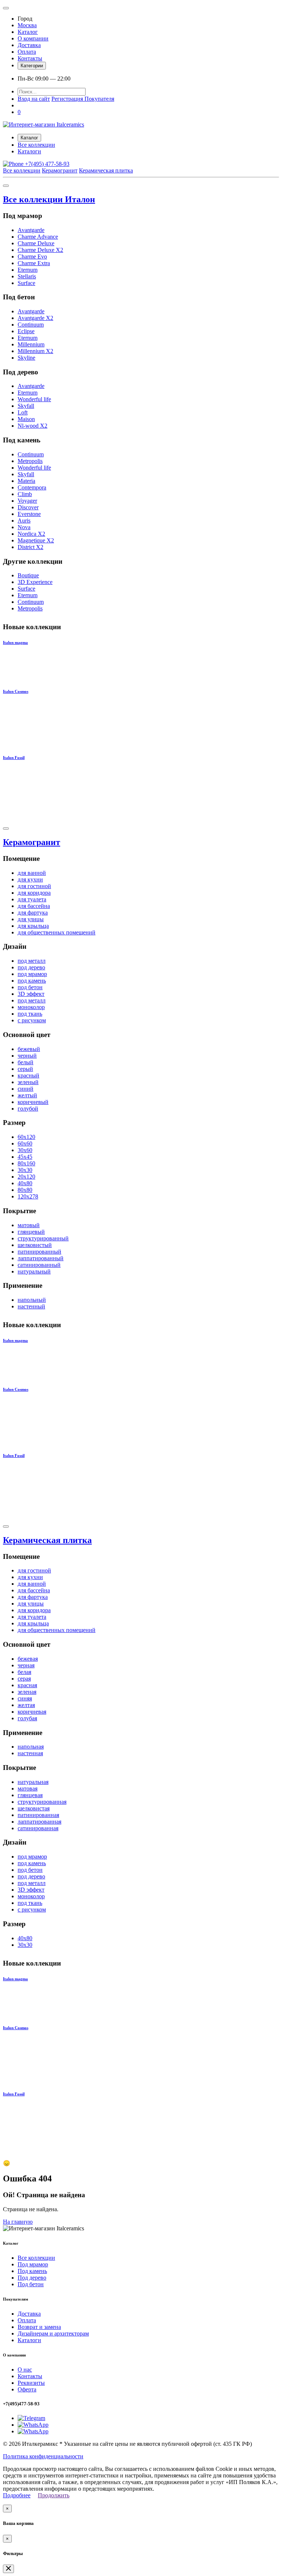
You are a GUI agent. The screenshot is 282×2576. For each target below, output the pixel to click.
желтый (27, 1095)
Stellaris (27, 276)
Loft (23, 412)
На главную (18, 2222)
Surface (26, 283)
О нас (25, 2370)
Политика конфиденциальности (43, 2456)
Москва (27, 25)
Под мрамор (33, 2264)
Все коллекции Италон (49, 199)
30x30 (25, 1170)
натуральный (34, 1271)
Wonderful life (34, 399)
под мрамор (32, 974)
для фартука (33, 913)
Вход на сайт (34, 99)
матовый (29, 1225)
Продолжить (54, 2495)
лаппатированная (39, 1822)
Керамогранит (60, 170)
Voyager (27, 501)
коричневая (32, 1712)
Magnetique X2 (36, 540)
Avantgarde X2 (35, 318)
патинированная (38, 1815)
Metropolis (30, 461)
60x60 (25, 1143)
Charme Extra (34, 263)
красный (28, 1075)
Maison (26, 419)
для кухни (30, 879)
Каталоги (29, 151)
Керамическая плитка (106, 170)
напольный (32, 1300)
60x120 (26, 1137)
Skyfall (26, 406)
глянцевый (31, 1232)
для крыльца (33, 926)
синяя (25, 1698)
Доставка (29, 45)
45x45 (25, 1157)
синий (26, 1089)
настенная (30, 1753)
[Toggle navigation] (6, 8)
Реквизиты (31, 2383)
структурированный (43, 1238)
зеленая (27, 1692)
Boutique (28, 575)
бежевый (29, 1049)
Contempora (32, 487)
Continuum (31, 325)
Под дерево (32, 2278)
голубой (28, 1109)
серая (24, 1679)
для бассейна (34, 906)
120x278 (28, 1196)
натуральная (33, 1782)
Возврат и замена (39, 2327)
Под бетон (31, 2284)
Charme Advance (38, 237)
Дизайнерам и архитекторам (53, 2333)
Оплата (27, 52)
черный (27, 1056)
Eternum (28, 270)
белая (24, 1672)
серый (25, 1069)
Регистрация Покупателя (83, 99)
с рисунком (32, 1020)
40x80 (25, 1183)
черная (26, 1665)
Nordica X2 (31, 534)
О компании (33, 38)
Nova (24, 527)
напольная (31, 1747)
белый (26, 1062)
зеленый (28, 1082)
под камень (32, 981)
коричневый (33, 1102)
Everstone (29, 514)
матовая (28, 1788)
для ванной (32, 873)
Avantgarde (31, 230)
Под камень (32, 2271)
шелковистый (35, 1245)
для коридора (34, 893)
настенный (31, 1306)
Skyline (26, 358)
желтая (26, 1705)
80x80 (25, 1190)
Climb (25, 494)
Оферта (27, 2389)
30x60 (25, 1150)
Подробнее (17, 2495)
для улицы (31, 919)
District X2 (30, 547)
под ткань (30, 1014)
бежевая (28, 1659)
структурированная (42, 1802)
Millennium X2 (35, 351)
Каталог (28, 32)
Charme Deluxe (36, 243)
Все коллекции (36, 145)
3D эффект (31, 994)
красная (27, 1685)
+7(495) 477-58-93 (46, 164)
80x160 (26, 1163)
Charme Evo (32, 256)
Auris (24, 521)
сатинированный (39, 1265)
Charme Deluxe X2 (40, 250)
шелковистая (34, 1808)
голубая (27, 1718)
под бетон (30, 987)
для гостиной (34, 886)
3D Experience (35, 582)
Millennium (31, 344)
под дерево (31, 967)
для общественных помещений (57, 932)
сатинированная (38, 1828)
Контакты (30, 58)
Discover (28, 507)
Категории (32, 66)
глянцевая (30, 1795)
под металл (32, 961)
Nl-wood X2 (32, 426)
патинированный (39, 1252)
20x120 (26, 1177)
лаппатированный (41, 1258)
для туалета (32, 899)
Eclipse (26, 331)
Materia (26, 481)
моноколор (31, 1007)
